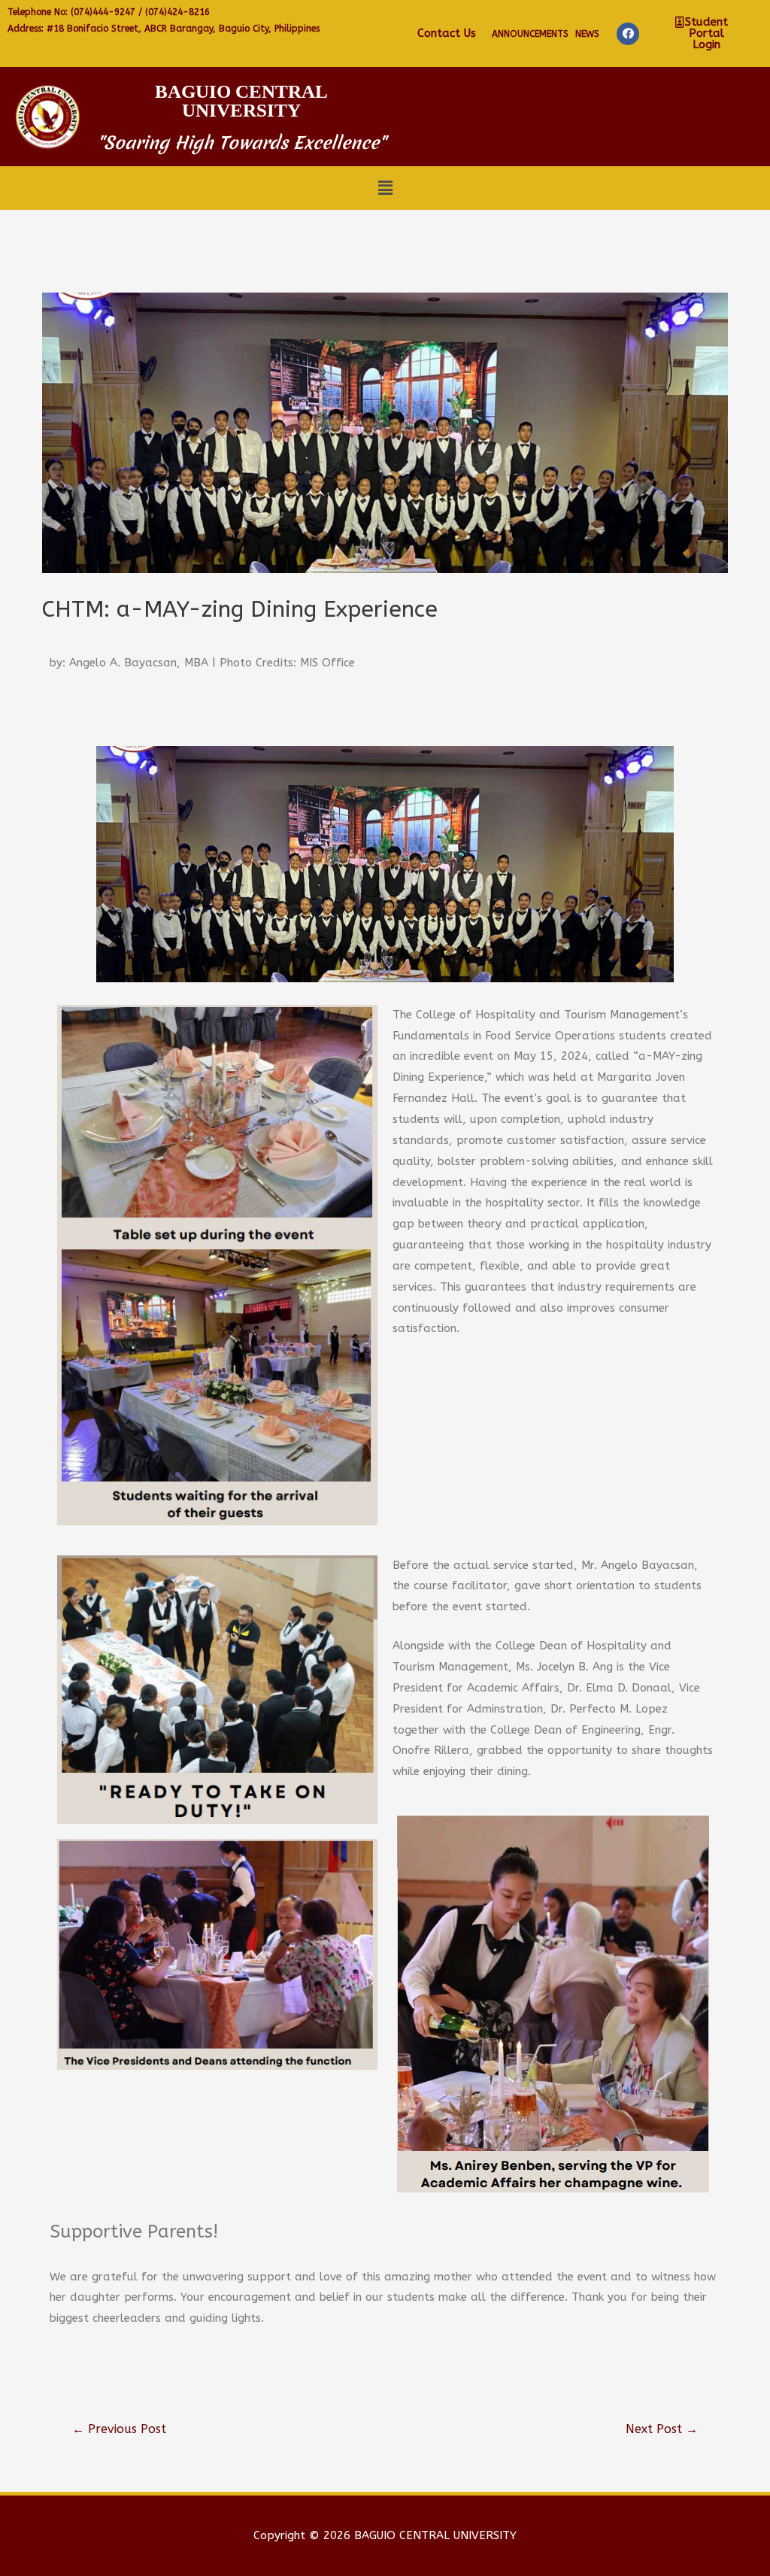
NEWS (587, 34)
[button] (702, 33)
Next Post (662, 2429)
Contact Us (447, 33)
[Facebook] (628, 34)
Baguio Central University (241, 101)
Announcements (530, 34)
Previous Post (119, 2429)
